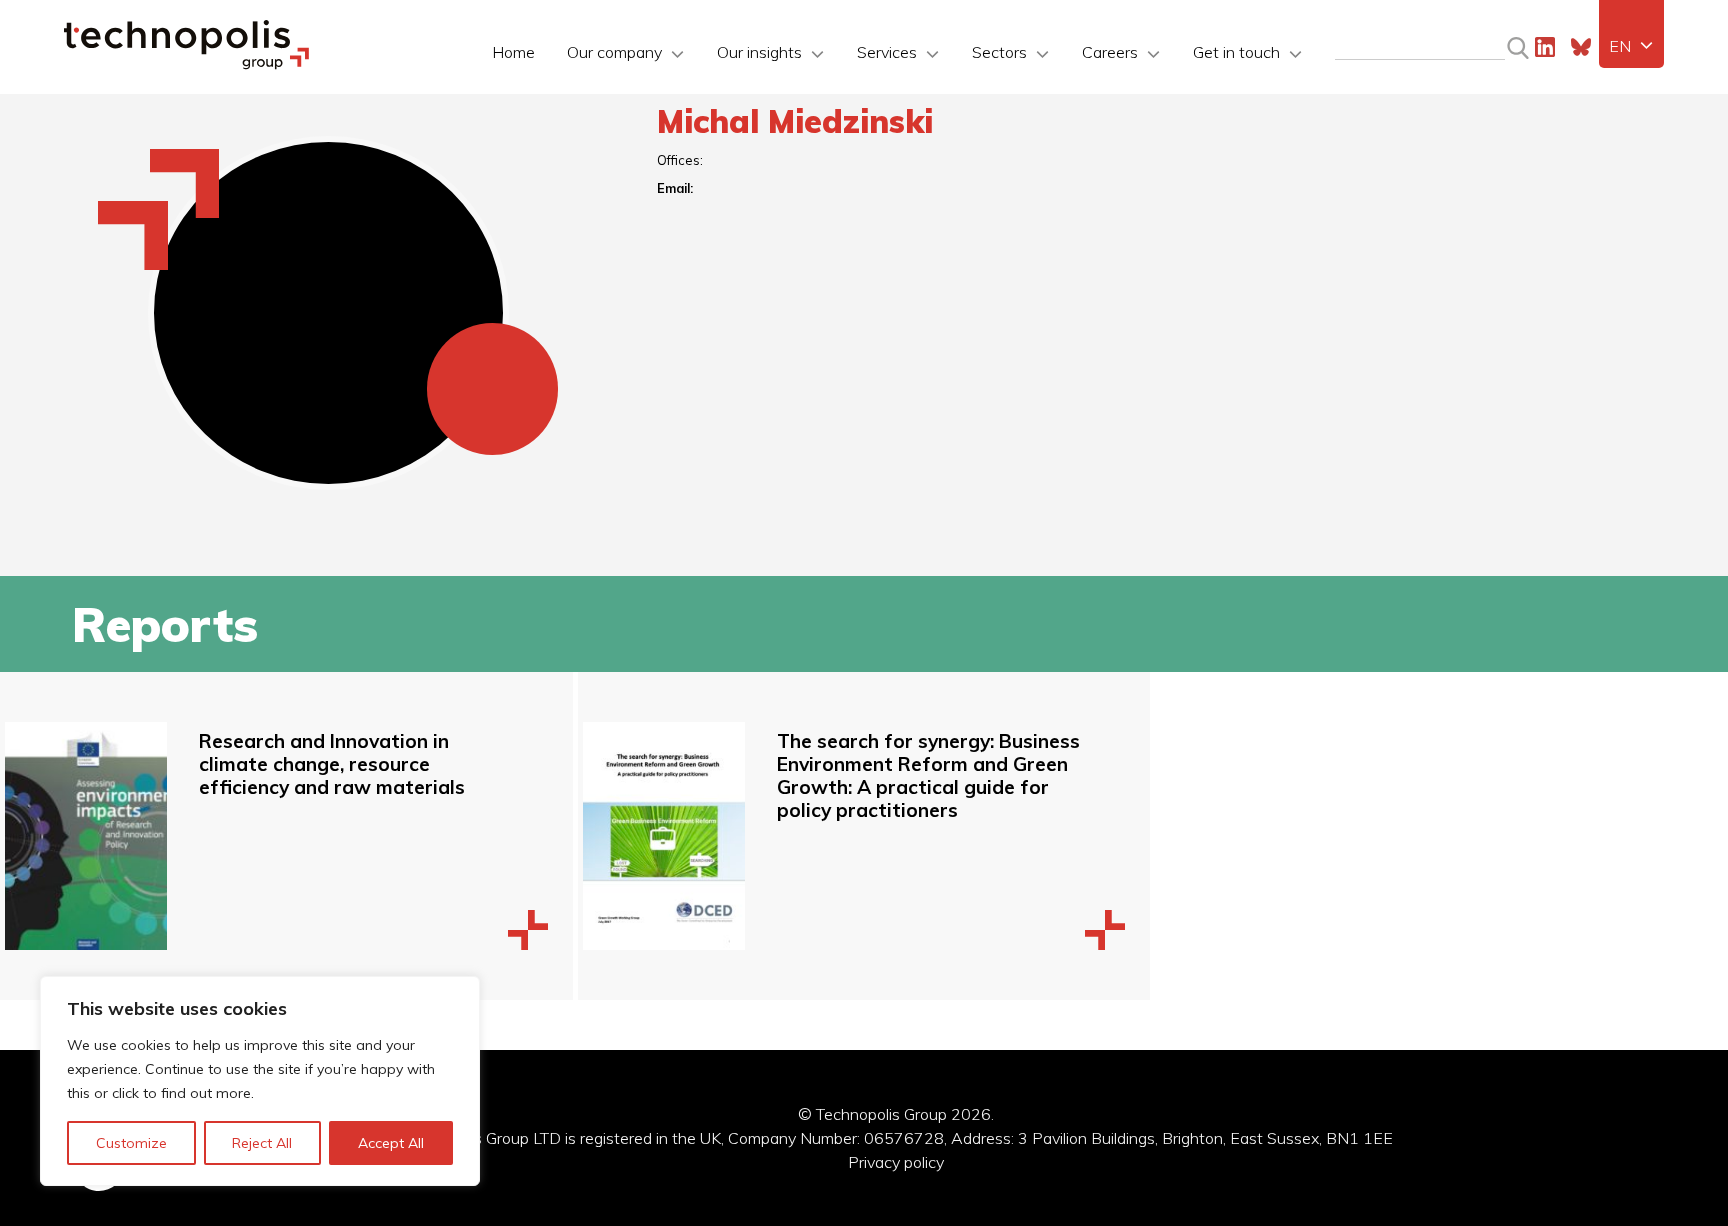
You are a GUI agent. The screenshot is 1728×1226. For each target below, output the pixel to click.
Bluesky (1581, 47)
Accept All (391, 1143)
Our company (614, 52)
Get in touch (1236, 52)
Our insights (759, 52)
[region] (260, 1081)
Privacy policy (896, 1162)
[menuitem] (1631, 46)
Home (513, 52)
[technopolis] (186, 64)
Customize (131, 1143)
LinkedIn (1545, 47)
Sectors (999, 52)
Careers (1110, 52)
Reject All (262, 1143)
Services (887, 52)
